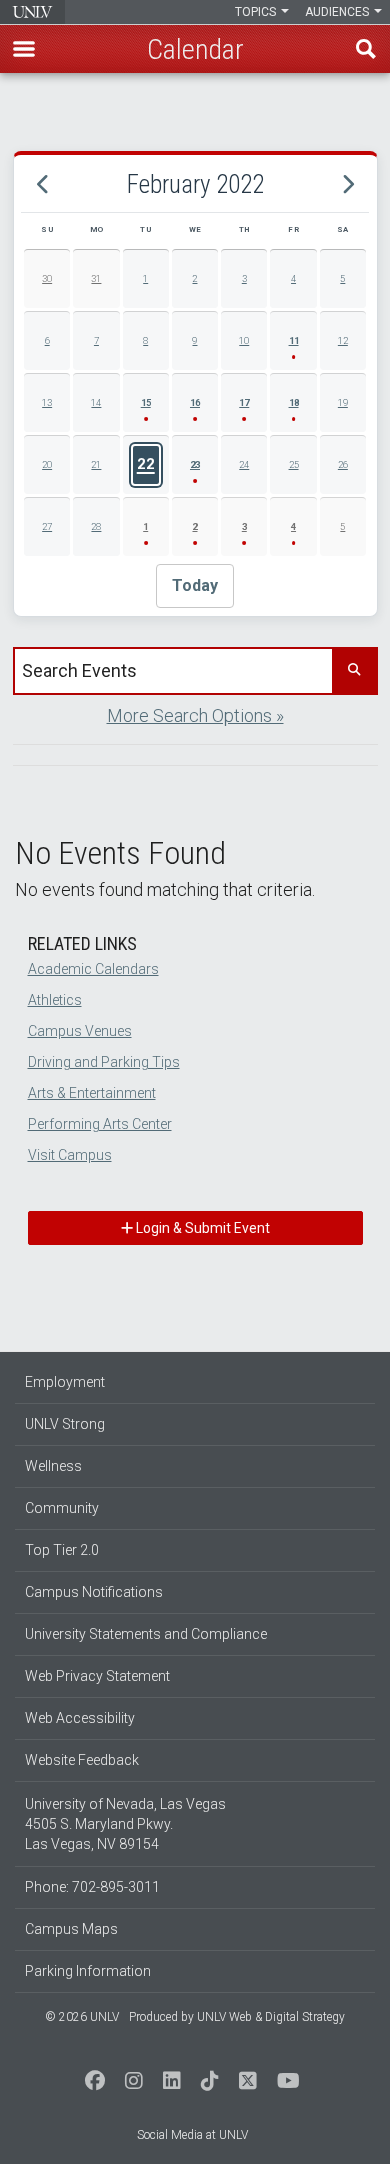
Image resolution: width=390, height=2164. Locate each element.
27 (47, 526)
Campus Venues (80, 1031)
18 (294, 402)
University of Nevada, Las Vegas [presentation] (32, 12)
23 (195, 464)
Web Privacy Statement (97, 1676)
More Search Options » (195, 715)
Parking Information (88, 1971)
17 (244, 402)
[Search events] (354, 671)
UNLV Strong (65, 1424)
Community (62, 1508)
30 (47, 278)
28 (96, 526)
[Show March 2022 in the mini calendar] (347, 184)
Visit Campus (70, 1155)
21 (96, 464)
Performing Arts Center (100, 1124)
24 (244, 464)
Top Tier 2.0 (62, 1550)
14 (96, 402)
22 (146, 464)
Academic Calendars (93, 969)
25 (294, 464)
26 (343, 464)
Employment (65, 1382)
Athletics (55, 1000)
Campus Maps (71, 1929)
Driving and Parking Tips (104, 1062)
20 (47, 464)
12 (343, 340)
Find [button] (366, 49)
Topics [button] (257, 12)
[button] (24, 49)
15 (146, 402)
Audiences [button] (338, 12)
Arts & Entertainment (92, 1093)
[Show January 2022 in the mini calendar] (43, 184)
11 (294, 340)
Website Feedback (82, 1760)
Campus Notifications (94, 1592)
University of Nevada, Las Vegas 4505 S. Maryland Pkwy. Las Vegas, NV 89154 (125, 1824)
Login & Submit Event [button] (201, 1228)
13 (47, 402)
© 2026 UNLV (82, 2017)
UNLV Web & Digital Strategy (271, 2017)
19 (343, 402)
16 (195, 402)
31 (96, 278)
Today (195, 585)
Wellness (53, 1466)
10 (244, 340)
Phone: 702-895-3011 (92, 1887)
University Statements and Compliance (146, 1634)
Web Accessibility (80, 1718)
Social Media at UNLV (192, 2135)
